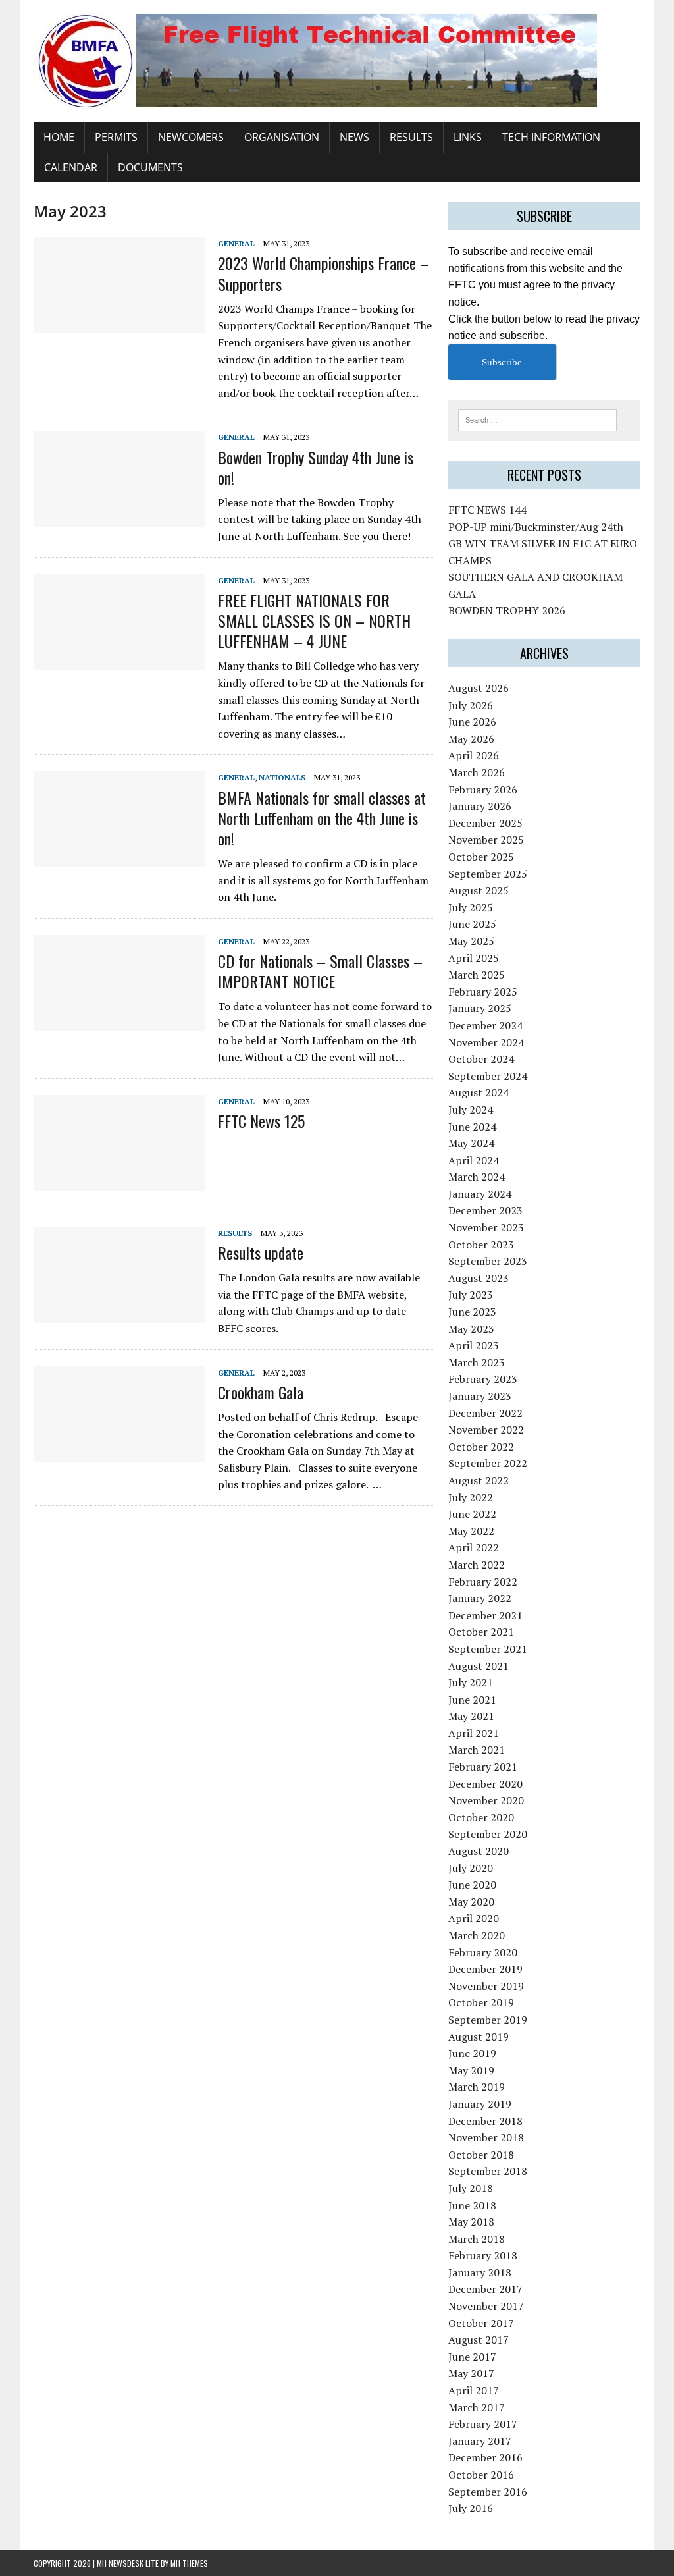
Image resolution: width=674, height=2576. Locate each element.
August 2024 (479, 1092)
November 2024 (486, 1042)
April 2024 (474, 1160)
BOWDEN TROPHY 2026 (507, 610)
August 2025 (479, 890)
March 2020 (477, 1935)
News (354, 137)
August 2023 (479, 1278)
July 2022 (471, 1497)
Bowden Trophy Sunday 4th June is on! (316, 467)
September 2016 (488, 2492)
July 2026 (471, 705)
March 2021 (477, 1750)
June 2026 (472, 722)
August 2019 (479, 2037)
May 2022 (471, 1531)
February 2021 (483, 1767)
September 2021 (488, 1649)
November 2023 (486, 1227)
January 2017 (480, 2441)
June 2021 (472, 1700)
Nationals (282, 777)
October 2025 (481, 857)
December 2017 (485, 2289)
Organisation (282, 137)
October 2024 (481, 1059)
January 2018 (480, 2272)
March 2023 (477, 1362)
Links (468, 137)
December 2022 (485, 1413)
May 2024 (471, 1143)
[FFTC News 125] (119, 1182)
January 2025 (480, 1008)
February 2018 (483, 2255)
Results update (261, 1252)
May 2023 (471, 1329)
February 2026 (483, 790)
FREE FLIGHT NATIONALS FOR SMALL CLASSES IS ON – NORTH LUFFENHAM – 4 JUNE (314, 620)
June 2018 (472, 2205)
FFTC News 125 (261, 1121)
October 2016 (481, 2475)
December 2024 (485, 1025)
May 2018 (471, 2222)
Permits (116, 137)
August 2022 (479, 1480)
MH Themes (189, 2563)
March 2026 (477, 772)
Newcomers (191, 137)
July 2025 (471, 907)
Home (59, 137)
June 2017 (472, 2357)
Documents (150, 167)
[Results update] (119, 1314)
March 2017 (477, 2407)
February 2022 (483, 1582)
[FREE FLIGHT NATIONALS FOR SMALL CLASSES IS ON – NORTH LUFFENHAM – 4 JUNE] (119, 661)
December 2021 (485, 1615)
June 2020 (472, 1885)
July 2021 (471, 1682)
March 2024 (477, 1177)
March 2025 (477, 975)
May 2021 (471, 1716)
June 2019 (472, 2053)
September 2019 (488, 2020)
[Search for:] (538, 419)
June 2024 (472, 1127)
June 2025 (472, 924)
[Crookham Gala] (119, 1453)
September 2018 (488, 2171)
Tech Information (551, 137)
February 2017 (483, 2424)
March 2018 (477, 2239)
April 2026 (474, 755)
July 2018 (471, 2188)
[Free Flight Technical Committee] (337, 61)
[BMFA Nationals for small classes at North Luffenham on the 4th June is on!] (119, 859)
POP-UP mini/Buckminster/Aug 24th (536, 527)
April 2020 (474, 1918)
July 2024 (471, 1110)
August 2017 (479, 2340)
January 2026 (480, 806)
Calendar (71, 167)
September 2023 (488, 1261)
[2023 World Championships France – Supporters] (119, 325)
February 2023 (483, 1379)
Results (411, 137)
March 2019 (477, 2087)
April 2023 (474, 1345)
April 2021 (474, 1733)
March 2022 (477, 1565)
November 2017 (486, 2306)
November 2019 (486, 1986)
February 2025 (483, 992)
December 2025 (485, 823)
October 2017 (481, 2323)
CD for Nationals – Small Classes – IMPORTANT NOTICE (320, 971)
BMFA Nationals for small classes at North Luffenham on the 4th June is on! (322, 818)
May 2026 (471, 739)
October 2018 (481, 2155)
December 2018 (485, 2121)
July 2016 (471, 2508)
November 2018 (486, 2137)
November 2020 (486, 1800)
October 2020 (481, 1817)
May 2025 (471, 941)
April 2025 (474, 958)
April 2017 (474, 2390)
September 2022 (488, 1463)
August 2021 (479, 1666)
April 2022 (474, 1547)
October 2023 (481, 1245)
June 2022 (472, 1514)
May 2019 (471, 2070)
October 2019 (481, 2002)
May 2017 (471, 2373)
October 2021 (481, 1632)
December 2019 (485, 1969)
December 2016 (485, 2457)
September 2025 (488, 874)
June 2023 (472, 1312)
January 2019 (480, 2104)
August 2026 (479, 688)
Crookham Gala (261, 1392)
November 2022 (486, 1430)
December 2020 (485, 1784)
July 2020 (471, 1868)
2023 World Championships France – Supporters (324, 273)
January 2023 (480, 1396)
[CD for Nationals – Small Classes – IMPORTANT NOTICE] (119, 1022)
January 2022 (480, 1598)
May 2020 (471, 1902)
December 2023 (485, 1210)
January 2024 (480, 1194)
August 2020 (479, 1851)
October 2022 (481, 1447)
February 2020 (483, 1952)
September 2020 (488, 1834)
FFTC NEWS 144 (487, 510)
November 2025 (486, 840)
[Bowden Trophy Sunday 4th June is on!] (119, 518)
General (236, 243)
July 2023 (471, 1295)
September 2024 (488, 1076)
